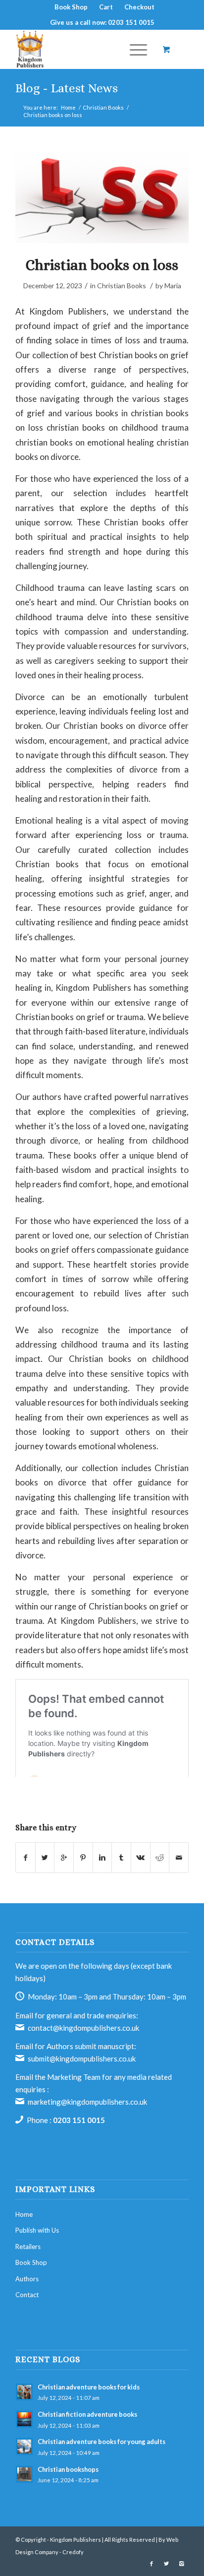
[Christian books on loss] (102, 197)
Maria (173, 286)
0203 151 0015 (79, 2120)
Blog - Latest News (67, 88)
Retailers (28, 2247)
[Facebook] (152, 2564)
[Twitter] (166, 2564)
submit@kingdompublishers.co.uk (82, 2059)
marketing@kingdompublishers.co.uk (87, 2102)
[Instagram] (181, 2564)
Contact (27, 2295)
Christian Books (103, 107)
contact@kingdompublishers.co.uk (83, 2028)
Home (68, 107)
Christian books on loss (102, 265)
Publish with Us (37, 2230)
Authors (27, 2279)
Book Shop (31, 2262)
